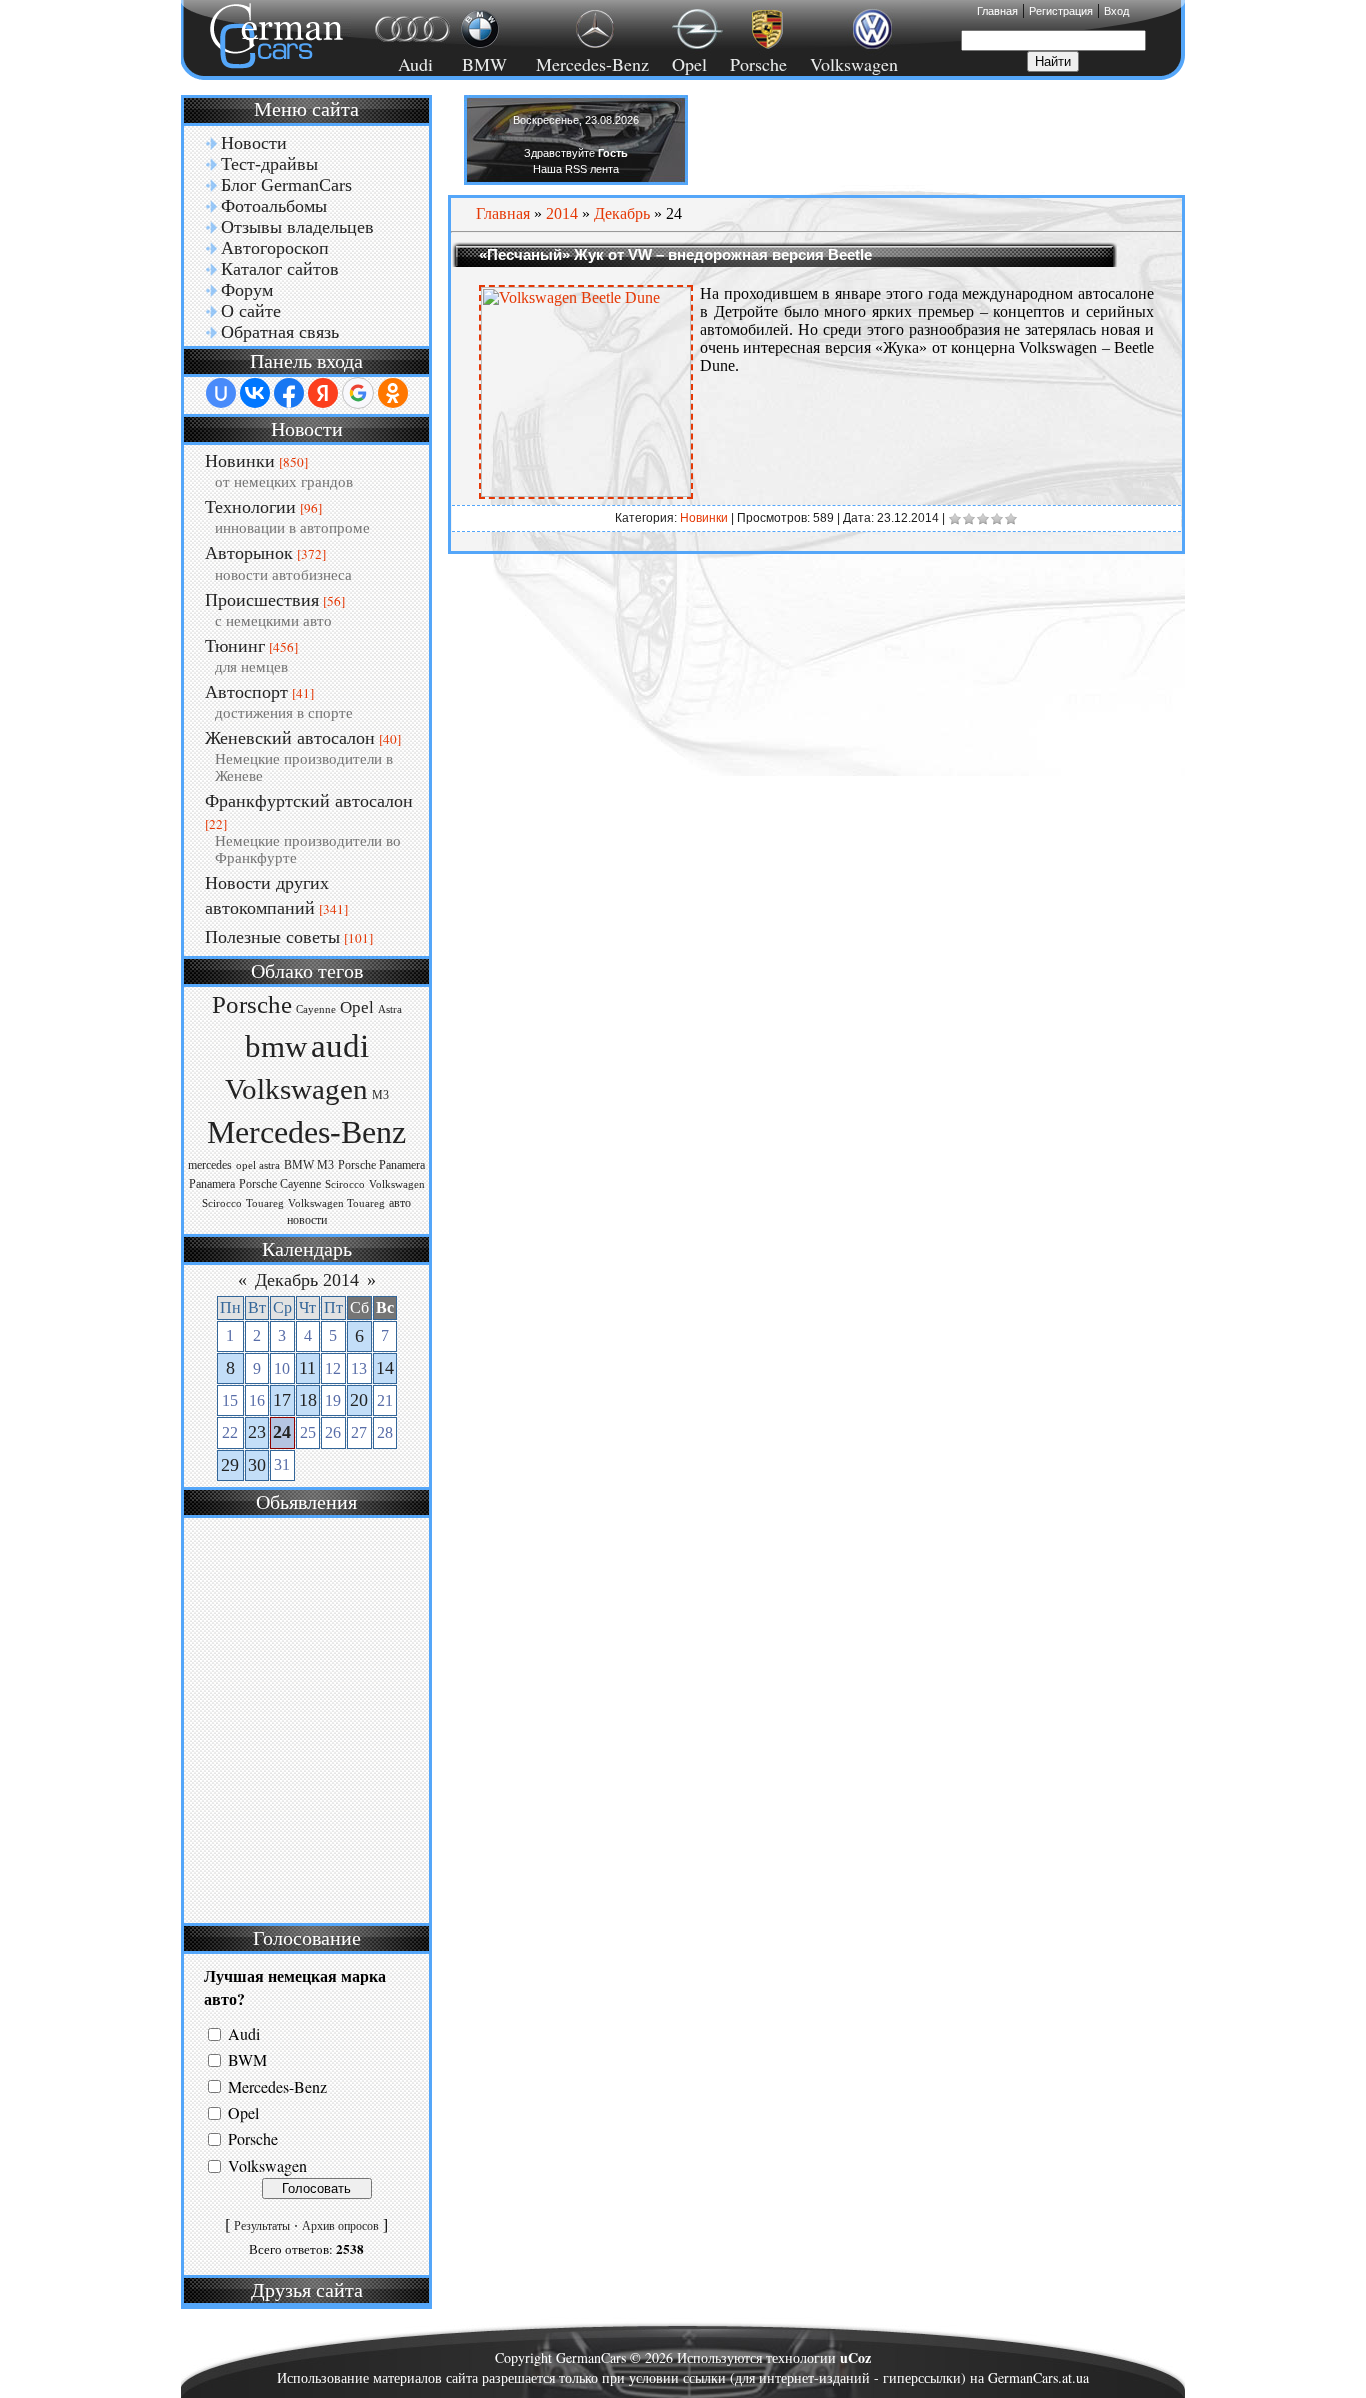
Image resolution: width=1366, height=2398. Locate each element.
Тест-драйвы (269, 164)
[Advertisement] (304, 1718)
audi (340, 1045)
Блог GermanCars (286, 185)
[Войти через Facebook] (289, 393)
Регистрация (1061, 11)
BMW (481, 64)
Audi (403, 64)
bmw (276, 1047)
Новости (254, 143)
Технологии (250, 507)
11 (307, 1368)
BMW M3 (309, 1165)
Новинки (240, 461)
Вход (1116, 11)
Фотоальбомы (274, 206)
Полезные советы (272, 937)
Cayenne (316, 1009)
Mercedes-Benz (589, 64)
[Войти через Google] (358, 393)
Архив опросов (340, 2226)
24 (282, 1432)
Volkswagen (854, 64)
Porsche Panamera (381, 1165)
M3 (380, 1095)
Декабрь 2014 (307, 1280)
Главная (997, 11)
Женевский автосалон (290, 738)
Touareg (265, 1203)
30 (257, 1465)
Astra (390, 1009)
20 (359, 1400)
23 (257, 1432)
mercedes (210, 1165)
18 (308, 1400)
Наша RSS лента (576, 169)
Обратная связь (280, 332)
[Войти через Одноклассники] (393, 393)
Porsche (758, 64)
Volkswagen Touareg (336, 1203)
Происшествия (262, 600)
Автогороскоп (275, 248)
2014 (562, 213)
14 (385, 1368)
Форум (247, 290)
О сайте (251, 311)
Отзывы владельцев (297, 227)
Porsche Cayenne (280, 1184)
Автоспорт (246, 692)
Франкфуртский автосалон (309, 801)
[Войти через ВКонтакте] (255, 393)
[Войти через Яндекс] (323, 393)
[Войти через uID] (221, 393)
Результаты (262, 2226)
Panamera (212, 1184)
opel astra (258, 1165)
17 (282, 1400)
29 (230, 1465)
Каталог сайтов (280, 269)
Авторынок (249, 553)
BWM (247, 2060)
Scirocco (345, 1184)
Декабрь (622, 213)
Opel (689, 64)
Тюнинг (235, 646)
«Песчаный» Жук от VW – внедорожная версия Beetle (675, 254)
